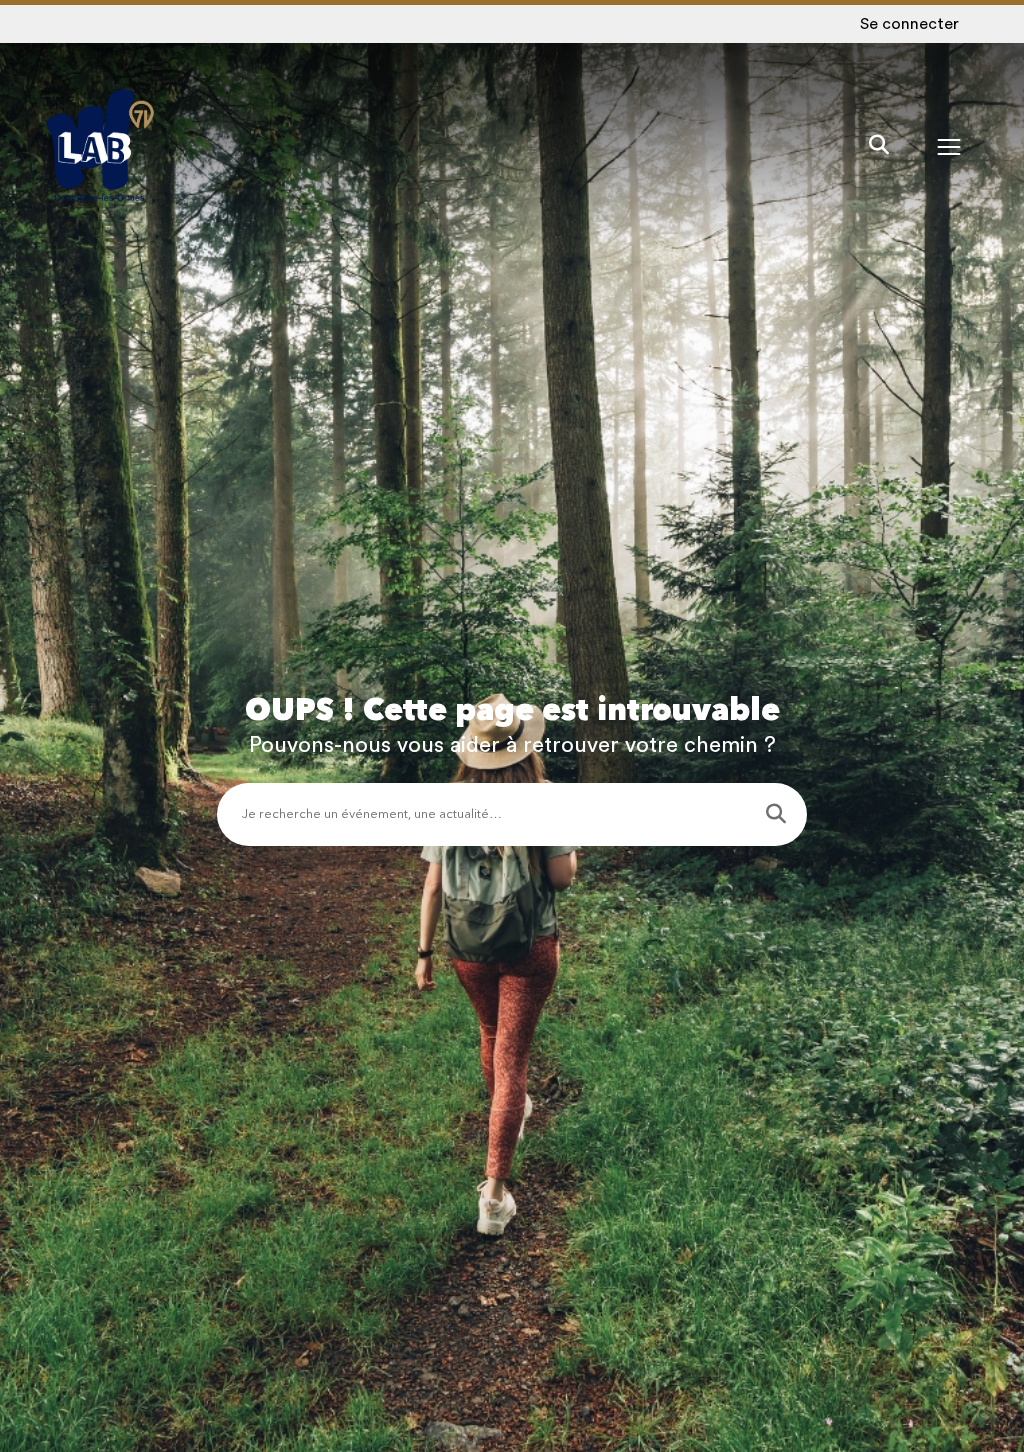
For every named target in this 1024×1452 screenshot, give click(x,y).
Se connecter (909, 24)
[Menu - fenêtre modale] (949, 146)
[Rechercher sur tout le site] (879, 146)
